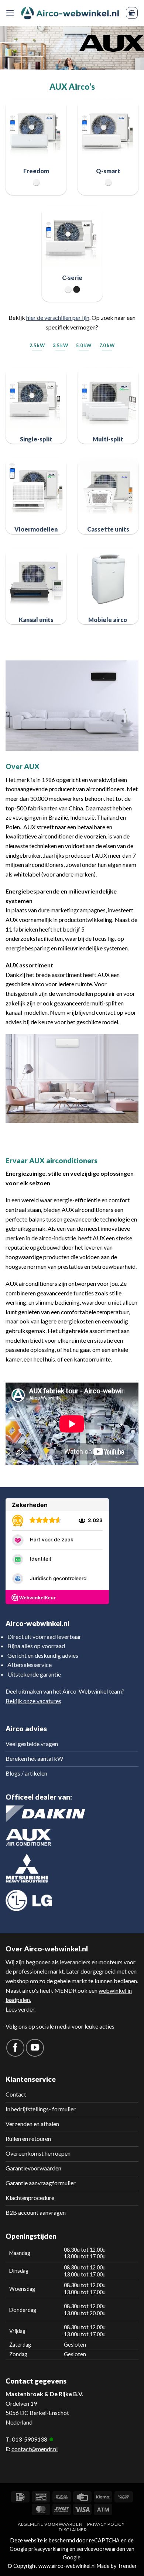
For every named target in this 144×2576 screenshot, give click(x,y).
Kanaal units (36, 620)
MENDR (65, 1990)
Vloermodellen (36, 529)
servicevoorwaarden (101, 2549)
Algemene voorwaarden (50, 2524)
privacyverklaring (48, 2549)
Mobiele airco (108, 620)
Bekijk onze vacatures (33, 1701)
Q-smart (108, 171)
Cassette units (108, 529)
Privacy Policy (106, 2524)
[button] (10, 13)
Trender (127, 2566)
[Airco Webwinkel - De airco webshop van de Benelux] (70, 13)
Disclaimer (73, 2530)
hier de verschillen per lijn (58, 317)
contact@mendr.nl (35, 2449)
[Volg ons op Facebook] (15, 2048)
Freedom (36, 171)
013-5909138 (30, 2439)
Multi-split (108, 439)
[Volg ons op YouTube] (35, 2048)
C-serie (72, 278)
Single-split (36, 439)
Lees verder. (20, 2009)
